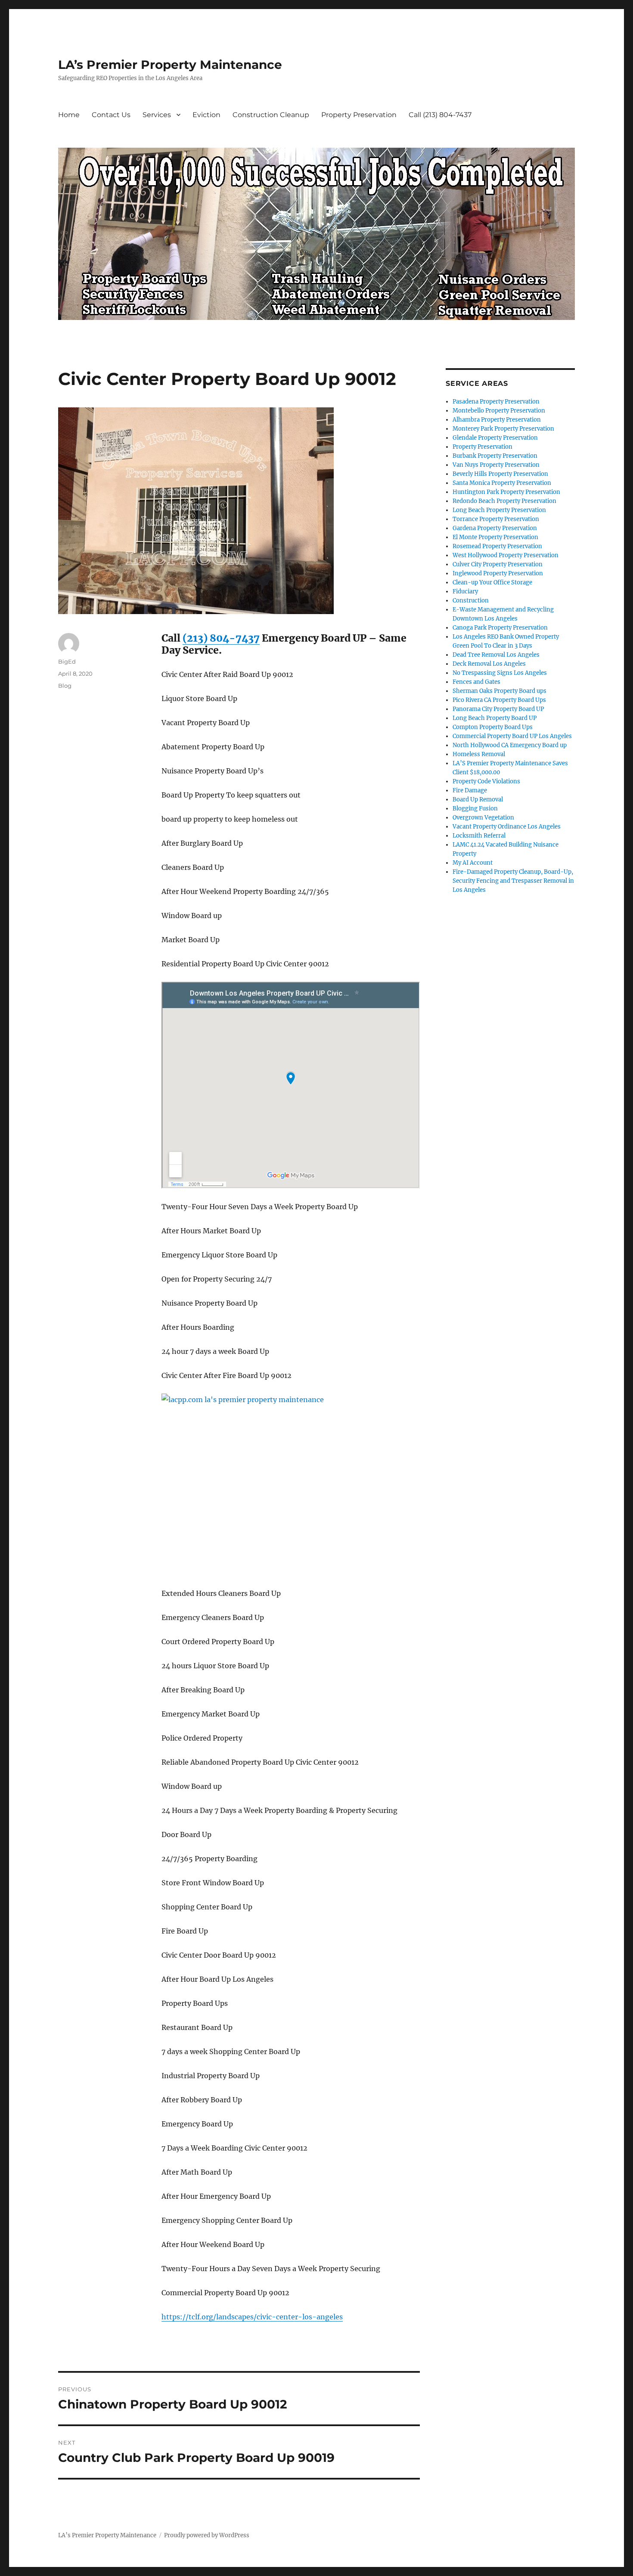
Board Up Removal (478, 799)
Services (157, 115)
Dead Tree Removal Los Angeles (496, 655)
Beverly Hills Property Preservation (500, 474)
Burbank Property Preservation (495, 456)
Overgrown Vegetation (483, 818)
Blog (65, 686)
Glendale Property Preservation (495, 438)
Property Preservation (359, 115)
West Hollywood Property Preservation (506, 555)
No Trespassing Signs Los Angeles (500, 673)
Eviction (206, 115)
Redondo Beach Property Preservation (504, 501)
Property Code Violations (486, 781)
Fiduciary (465, 591)
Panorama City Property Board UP (498, 709)
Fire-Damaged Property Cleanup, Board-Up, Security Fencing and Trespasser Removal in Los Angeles (513, 881)
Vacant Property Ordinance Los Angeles (507, 827)
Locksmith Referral (479, 836)
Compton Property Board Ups (493, 727)
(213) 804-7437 (221, 638)
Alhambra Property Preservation (497, 420)
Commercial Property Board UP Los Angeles (512, 736)
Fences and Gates (476, 682)
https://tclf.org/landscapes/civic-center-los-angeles (252, 2317)
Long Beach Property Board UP (495, 718)
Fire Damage (470, 790)
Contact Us (111, 115)
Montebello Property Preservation (499, 411)
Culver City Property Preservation (498, 564)
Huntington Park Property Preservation (506, 492)
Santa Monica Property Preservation (502, 483)
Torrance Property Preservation (496, 519)
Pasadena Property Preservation (496, 402)
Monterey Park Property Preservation (503, 429)
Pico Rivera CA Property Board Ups (499, 700)
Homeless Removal (479, 754)
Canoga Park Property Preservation (500, 628)
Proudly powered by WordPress (207, 2535)
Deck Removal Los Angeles (489, 664)
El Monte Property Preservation (495, 537)
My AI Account (473, 863)
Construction (471, 601)
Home (69, 115)
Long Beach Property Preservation (499, 510)
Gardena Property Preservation (495, 528)
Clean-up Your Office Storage (492, 582)
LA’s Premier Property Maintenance (170, 65)
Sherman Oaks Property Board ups (500, 691)
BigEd (67, 661)
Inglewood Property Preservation (498, 573)
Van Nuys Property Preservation (496, 465)
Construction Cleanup (271, 115)
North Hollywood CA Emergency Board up (510, 745)
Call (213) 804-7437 (440, 115)
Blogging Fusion (475, 808)
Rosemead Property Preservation (497, 546)
